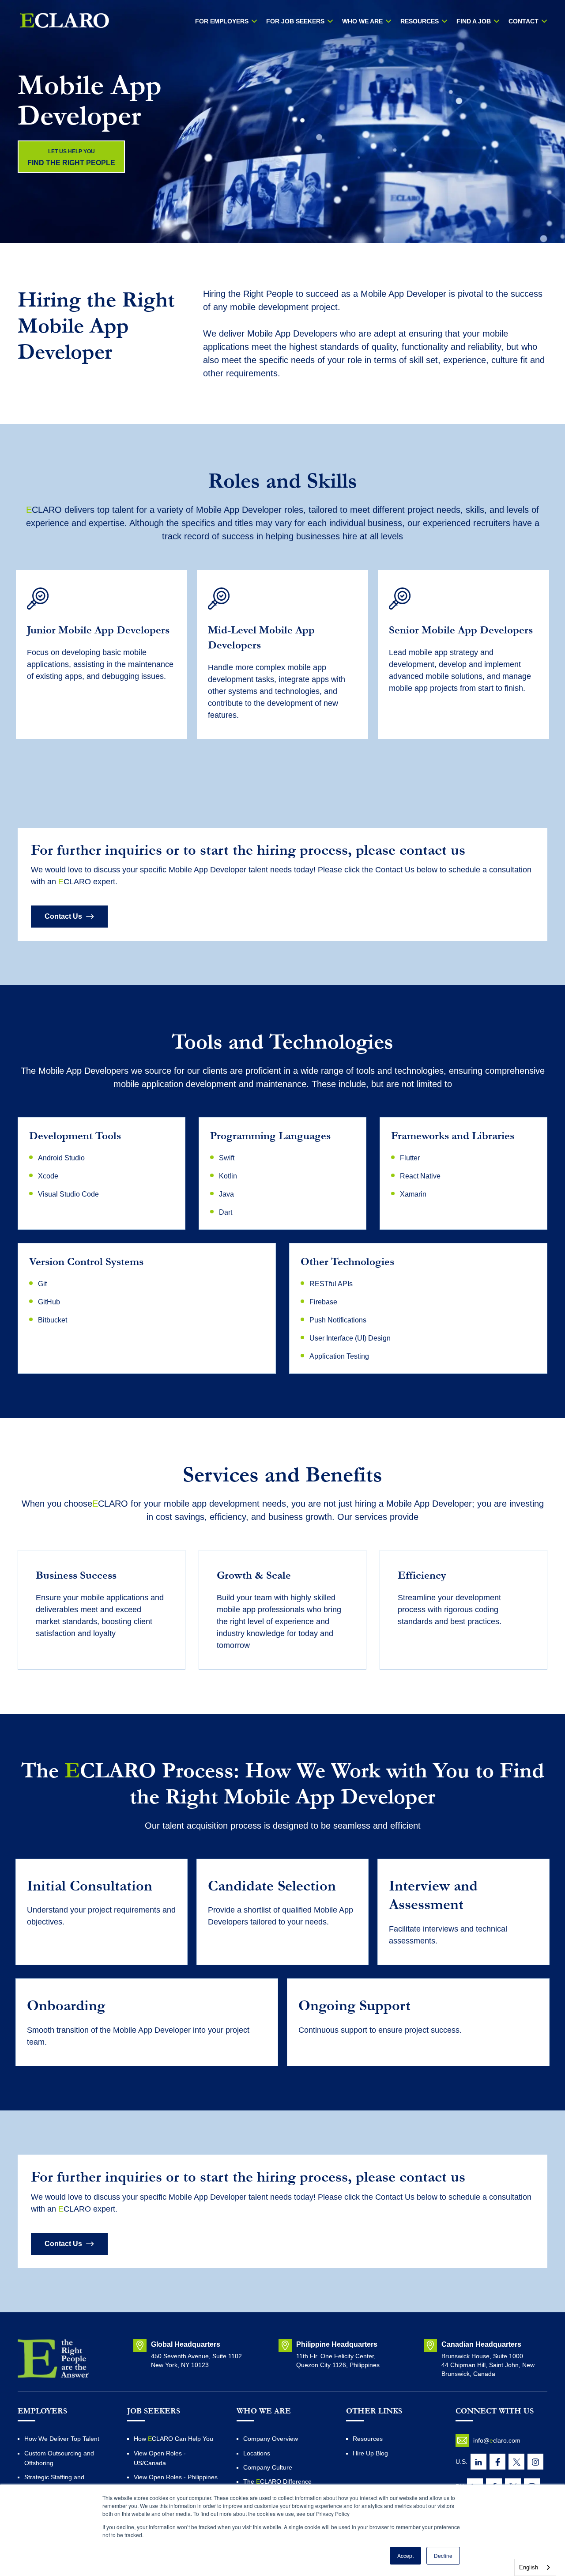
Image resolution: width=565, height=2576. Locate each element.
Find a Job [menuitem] (474, 21)
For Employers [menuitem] (222, 21)
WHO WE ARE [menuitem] (362, 21)
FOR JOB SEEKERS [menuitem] (295, 21)
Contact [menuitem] (524, 21)
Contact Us (63, 916)
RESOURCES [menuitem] (420, 21)
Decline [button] (443, 2555)
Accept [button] (405, 2555)
